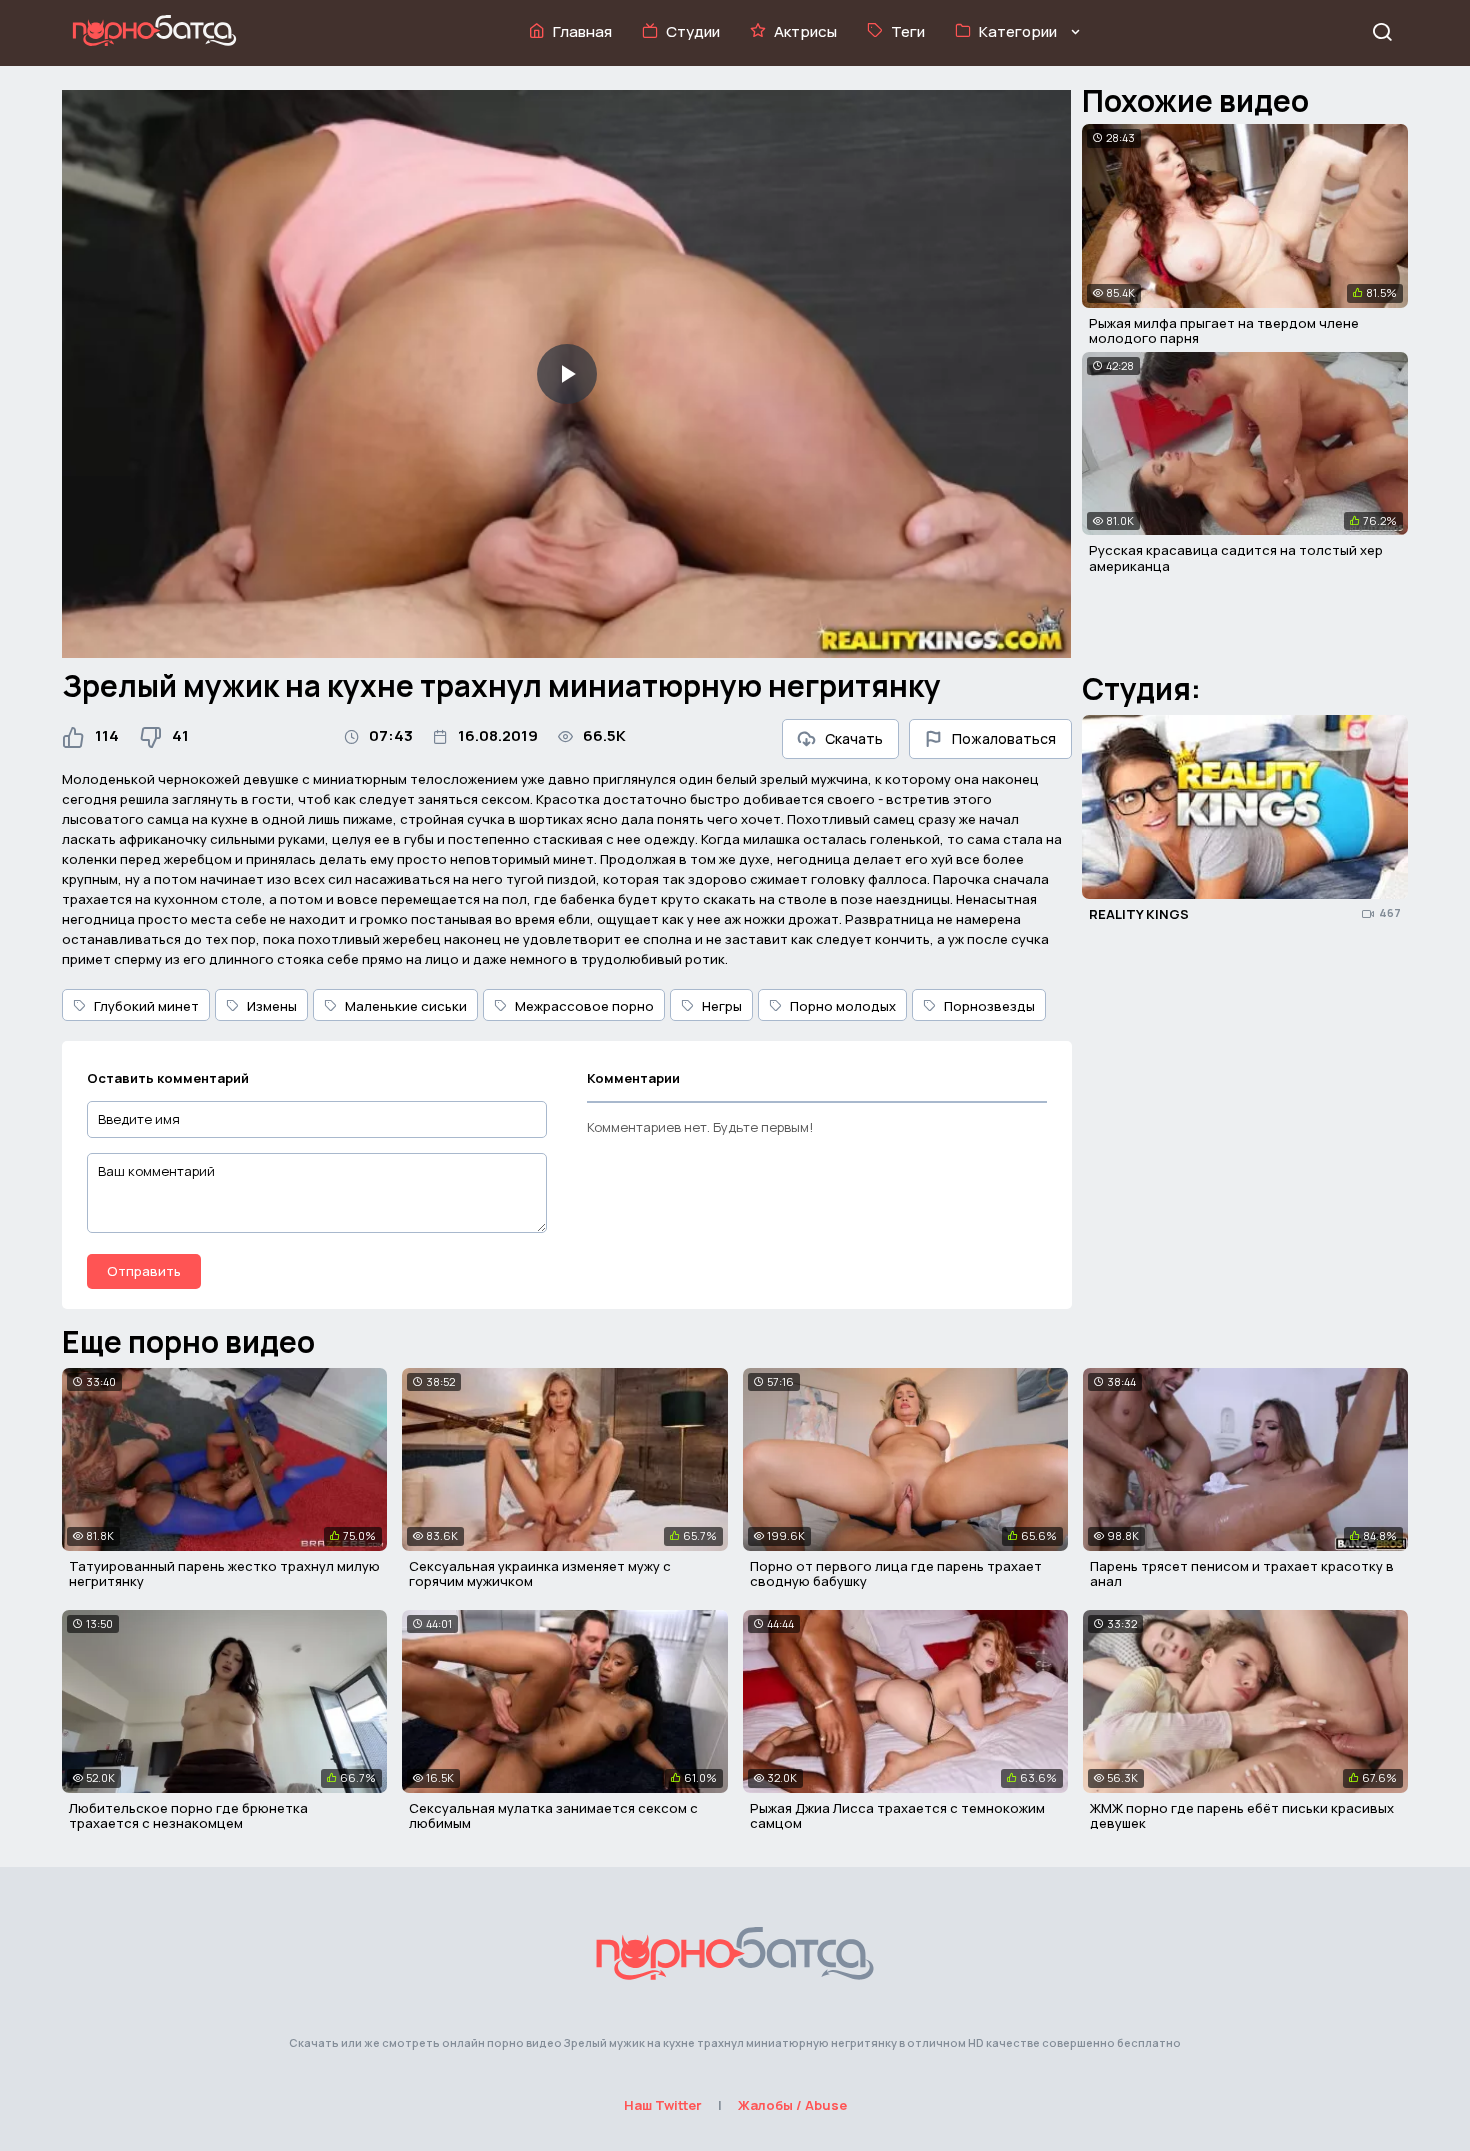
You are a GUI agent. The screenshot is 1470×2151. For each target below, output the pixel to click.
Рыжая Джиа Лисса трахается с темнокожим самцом (897, 1816)
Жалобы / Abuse (792, 2105)
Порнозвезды (989, 1006)
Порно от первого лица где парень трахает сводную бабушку (896, 1574)
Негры (722, 1006)
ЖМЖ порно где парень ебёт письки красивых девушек (1242, 1816)
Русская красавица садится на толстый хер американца (1236, 558)
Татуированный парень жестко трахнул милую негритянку (224, 1574)
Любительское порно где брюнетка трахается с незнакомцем (188, 1816)
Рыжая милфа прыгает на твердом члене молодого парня (1224, 331)
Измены (272, 1006)
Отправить (144, 1271)
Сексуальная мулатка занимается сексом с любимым (553, 1816)
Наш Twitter (663, 2105)
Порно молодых (843, 1006)
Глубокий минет (146, 1006)
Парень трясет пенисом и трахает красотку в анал (1242, 1574)
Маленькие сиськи (406, 1006)
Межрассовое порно (584, 1006)
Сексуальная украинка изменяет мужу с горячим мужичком (540, 1574)
